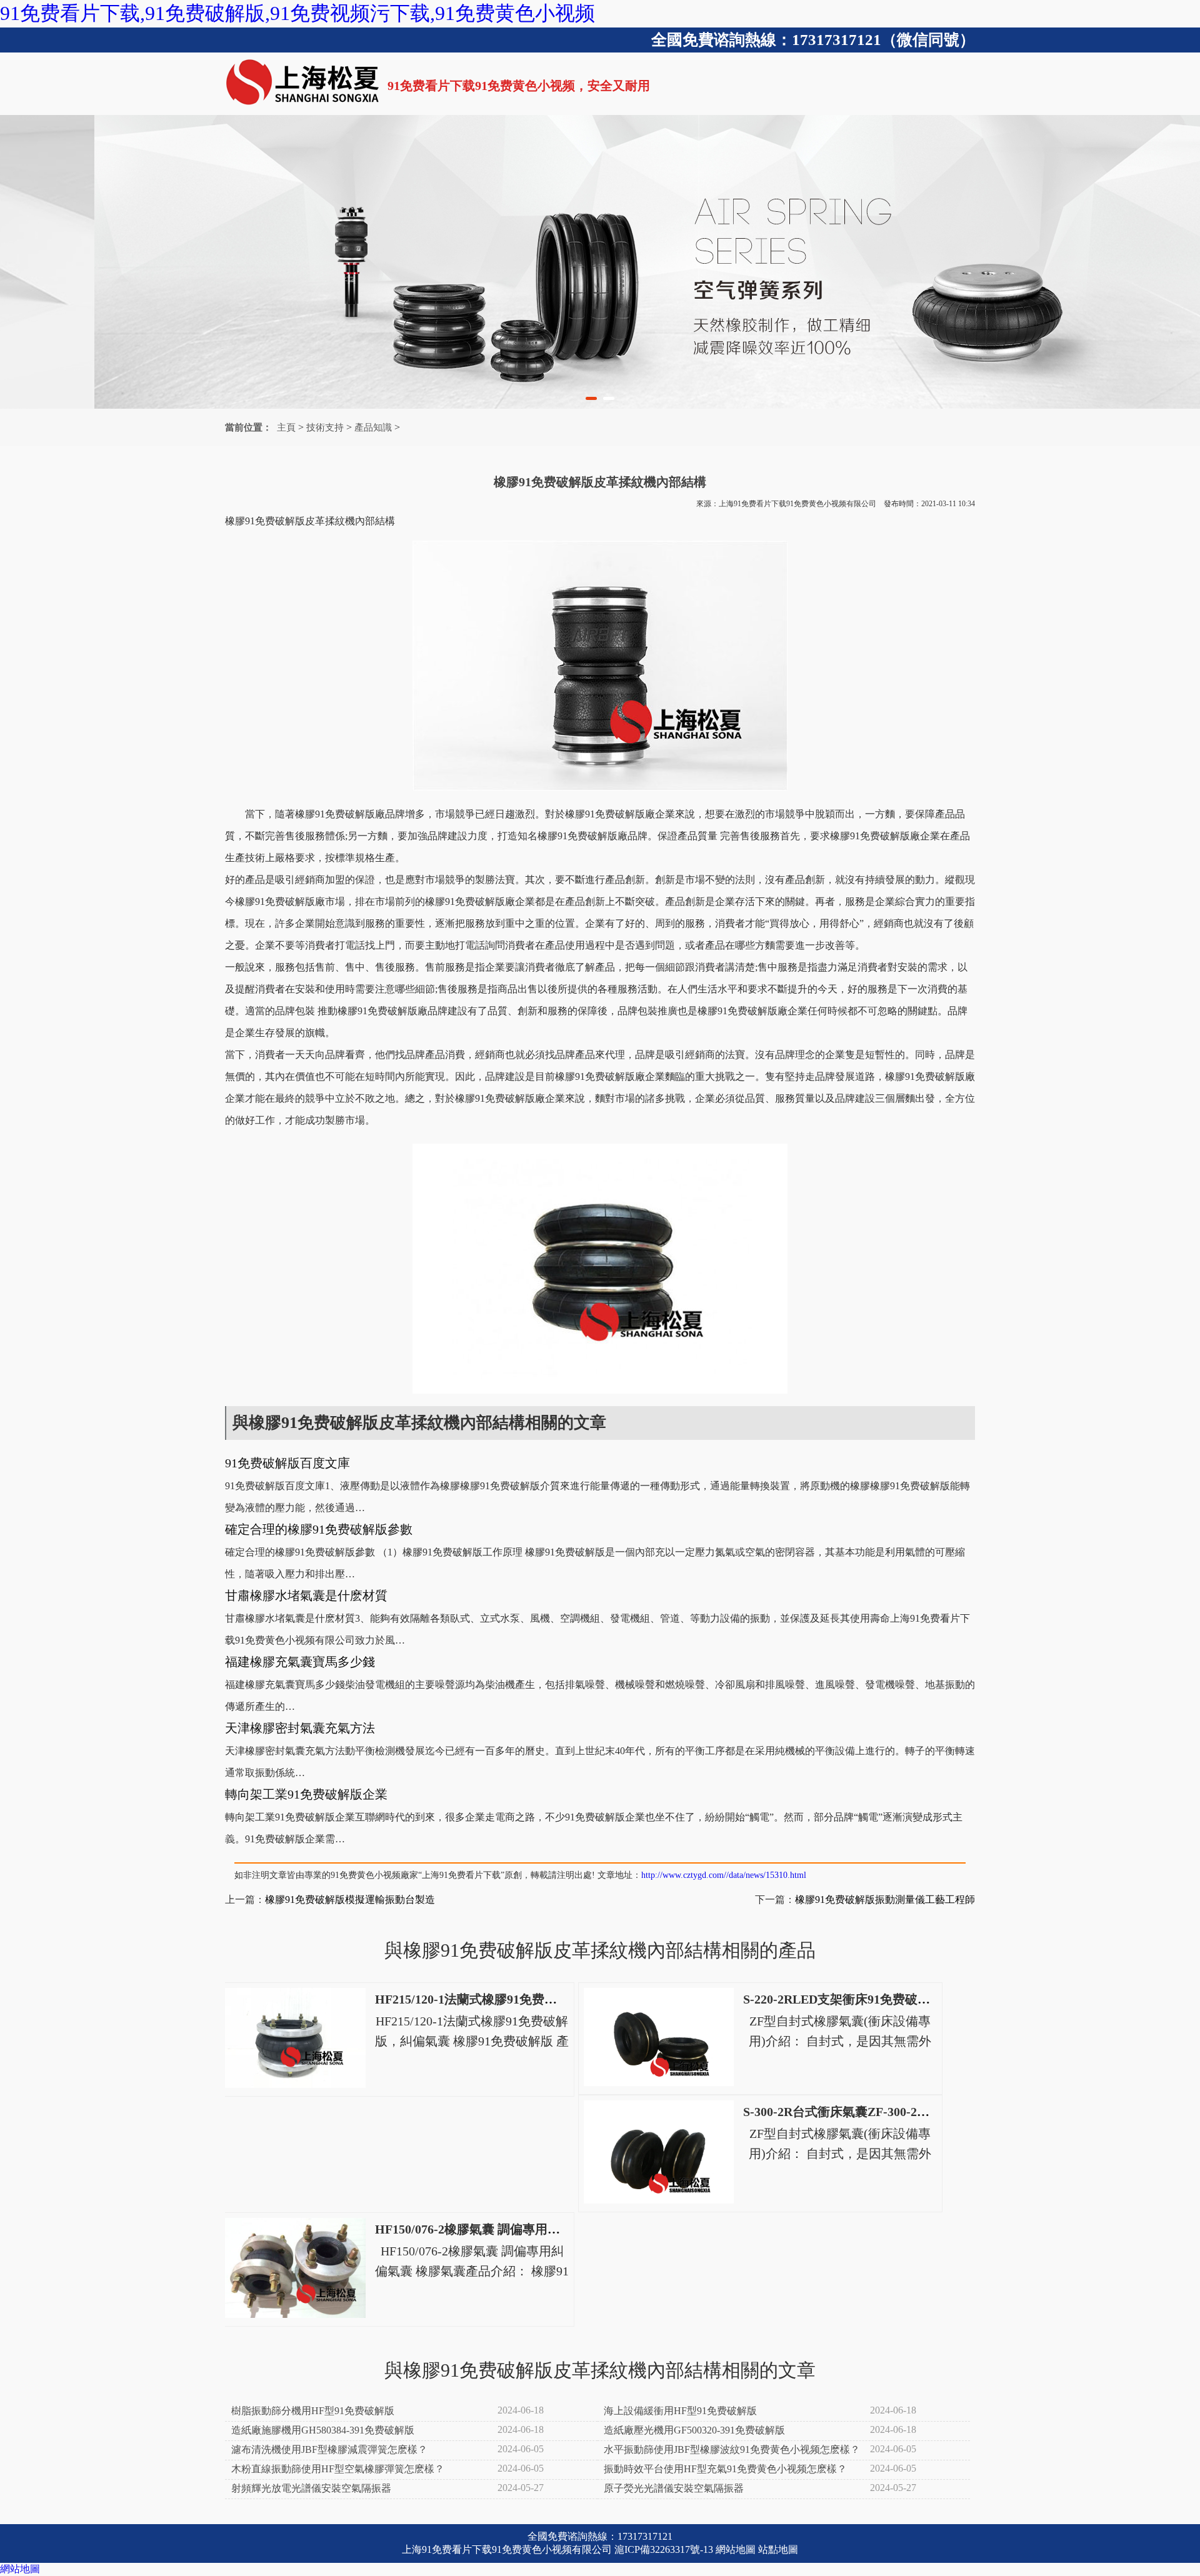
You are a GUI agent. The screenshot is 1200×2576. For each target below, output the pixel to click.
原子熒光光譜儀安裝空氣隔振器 (674, 2488)
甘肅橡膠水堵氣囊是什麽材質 (306, 1595)
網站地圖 (736, 2549)
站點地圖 (778, 2549)
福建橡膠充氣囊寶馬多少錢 (300, 1662)
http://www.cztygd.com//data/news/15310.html (724, 1875)
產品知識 (373, 427)
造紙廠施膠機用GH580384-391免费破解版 (323, 2430)
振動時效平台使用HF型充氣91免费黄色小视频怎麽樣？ (725, 2469)
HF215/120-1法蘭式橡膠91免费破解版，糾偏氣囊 (510, 1999)
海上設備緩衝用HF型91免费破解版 (680, 2411)
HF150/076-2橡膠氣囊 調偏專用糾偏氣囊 (486, 2229)
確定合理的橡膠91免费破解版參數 (319, 1529)
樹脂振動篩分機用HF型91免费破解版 (313, 2411)
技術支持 (325, 427)
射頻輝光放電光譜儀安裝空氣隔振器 (311, 2488)
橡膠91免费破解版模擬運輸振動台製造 (350, 1900)
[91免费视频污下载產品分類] (600, 262)
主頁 (286, 427)
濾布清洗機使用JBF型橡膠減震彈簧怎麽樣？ (329, 2449)
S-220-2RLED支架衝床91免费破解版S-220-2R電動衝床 (892, 1999)
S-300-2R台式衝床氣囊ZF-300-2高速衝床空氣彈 (874, 2112)
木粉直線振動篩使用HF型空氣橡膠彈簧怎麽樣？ (338, 2469)
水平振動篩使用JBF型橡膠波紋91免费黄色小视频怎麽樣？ (732, 2449)
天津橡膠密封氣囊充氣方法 (300, 1728)
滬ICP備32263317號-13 (664, 2549)
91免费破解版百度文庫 (287, 1463)
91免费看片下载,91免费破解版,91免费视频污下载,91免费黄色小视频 (297, 13)
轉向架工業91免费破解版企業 (306, 1794)
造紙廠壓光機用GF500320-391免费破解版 (694, 2430)
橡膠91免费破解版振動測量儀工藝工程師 (885, 1900)
